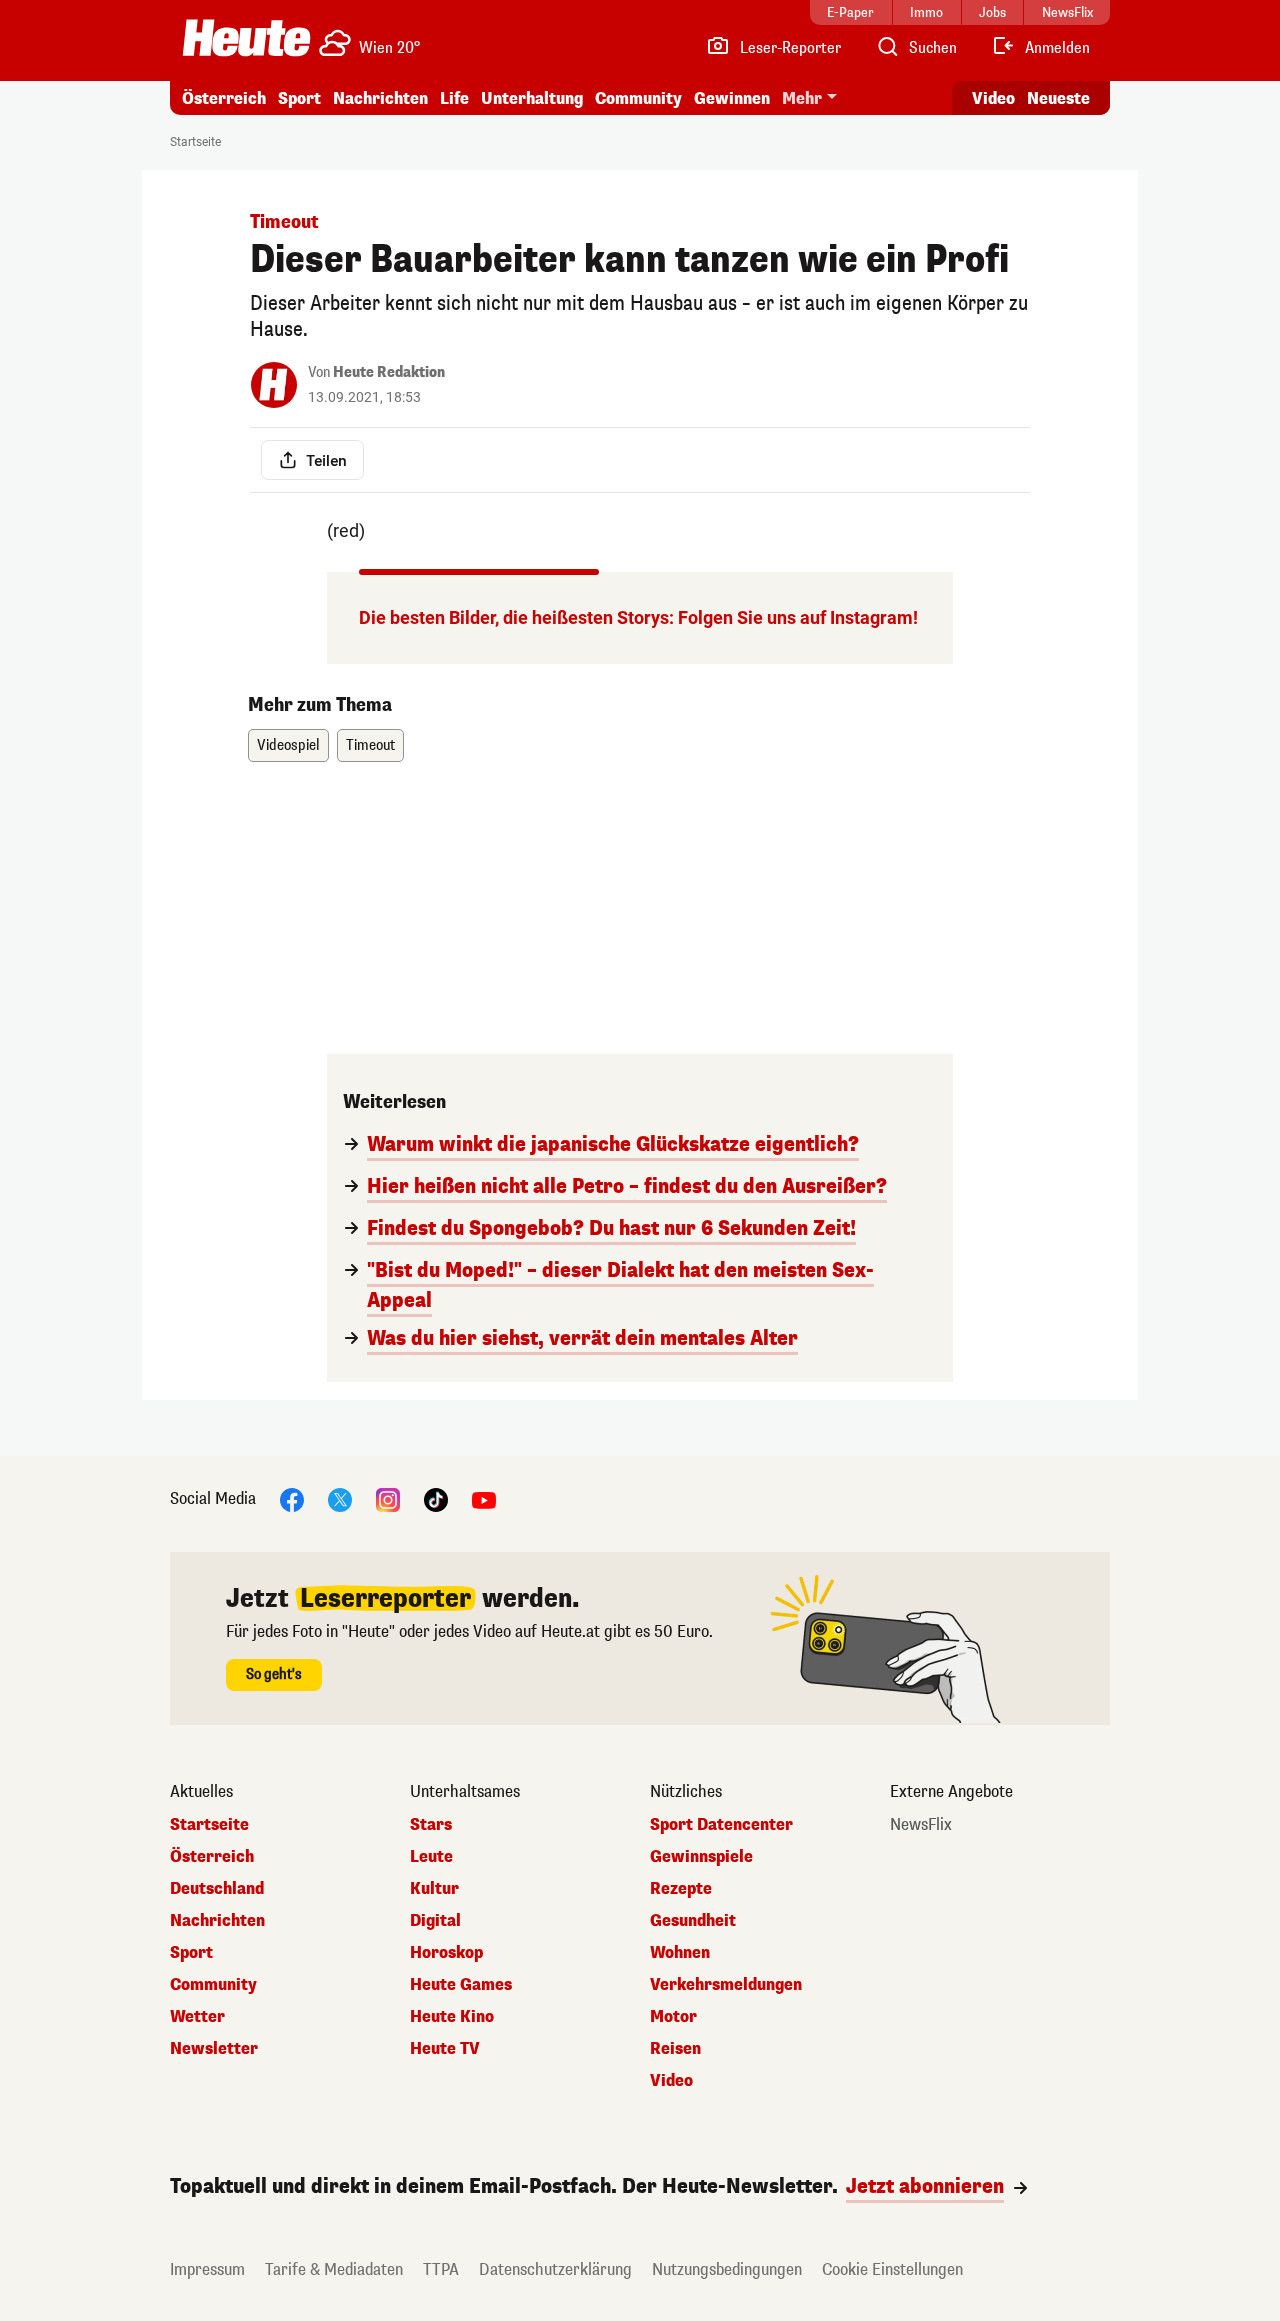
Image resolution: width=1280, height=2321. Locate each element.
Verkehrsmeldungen (726, 1985)
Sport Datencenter (721, 1825)
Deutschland (217, 1889)
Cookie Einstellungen (892, 2269)
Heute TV (445, 2049)
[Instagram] (388, 1498)
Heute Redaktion (389, 372)
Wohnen (680, 1953)
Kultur (434, 1889)
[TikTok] (436, 1498)
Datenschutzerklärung (555, 2269)
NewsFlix (921, 1825)
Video (993, 98)
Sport (299, 98)
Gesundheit (693, 1921)
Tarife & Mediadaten (334, 2269)
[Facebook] (292, 1498)
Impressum (207, 2269)
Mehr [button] (802, 98)
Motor (673, 2017)
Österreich (224, 98)
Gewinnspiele (701, 1857)
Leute (431, 1857)
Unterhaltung (532, 98)
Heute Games (461, 1985)
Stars (431, 1825)
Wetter (197, 2017)
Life (454, 98)
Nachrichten (217, 1921)
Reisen (675, 2049)
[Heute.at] (246, 38)
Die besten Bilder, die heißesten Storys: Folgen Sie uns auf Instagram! (638, 617)
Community (638, 98)
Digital (435, 1921)
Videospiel (288, 745)
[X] (340, 1498)
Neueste (1058, 98)
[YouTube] (484, 1498)
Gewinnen (732, 98)
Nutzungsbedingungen (727, 2269)
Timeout (370, 745)
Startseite (195, 142)
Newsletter (214, 2049)
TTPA (441, 2269)
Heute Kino (452, 2017)
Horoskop (446, 1953)
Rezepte (681, 1889)
